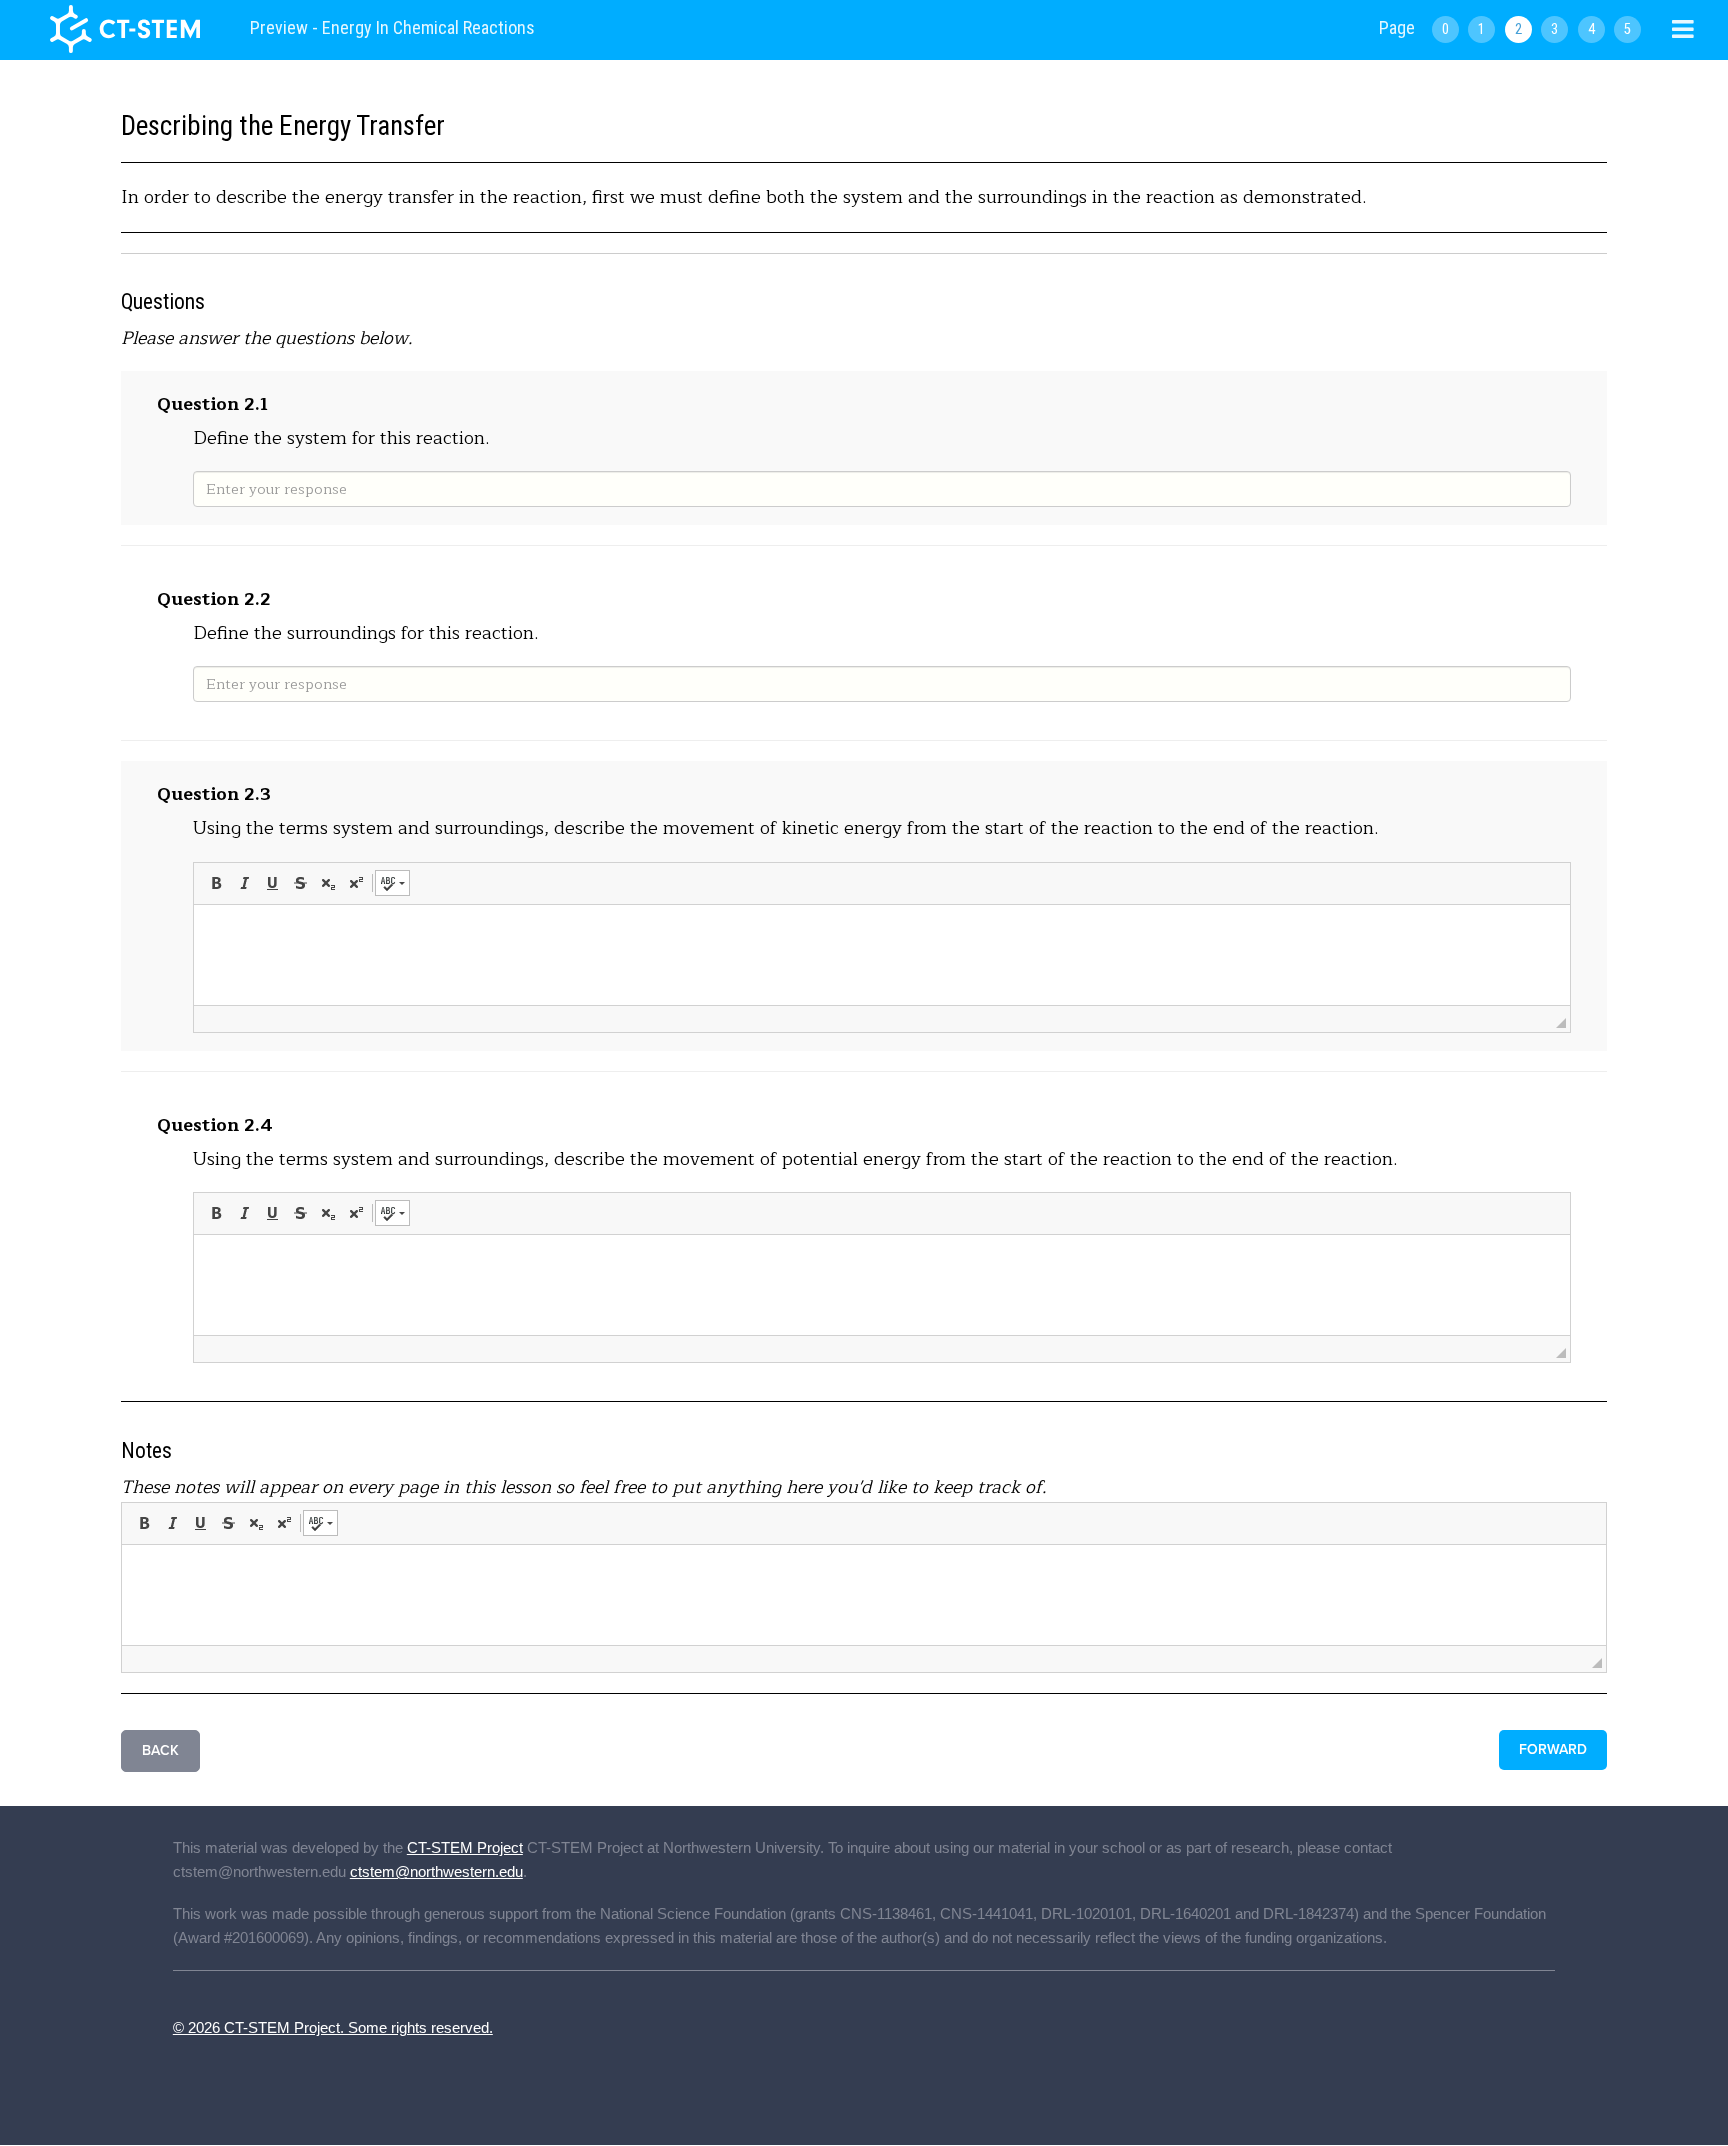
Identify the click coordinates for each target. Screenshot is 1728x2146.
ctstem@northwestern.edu (436, 1871)
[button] (216, 883)
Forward (1553, 1749)
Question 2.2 (214, 599)
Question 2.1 (212, 404)
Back (160, 1750)
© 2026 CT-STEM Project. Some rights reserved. (333, 2027)
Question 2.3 (214, 794)
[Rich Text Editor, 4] (882, 1285)
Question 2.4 (215, 1125)
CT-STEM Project (465, 1847)
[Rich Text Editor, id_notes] (864, 1595)
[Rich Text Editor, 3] (882, 955)
